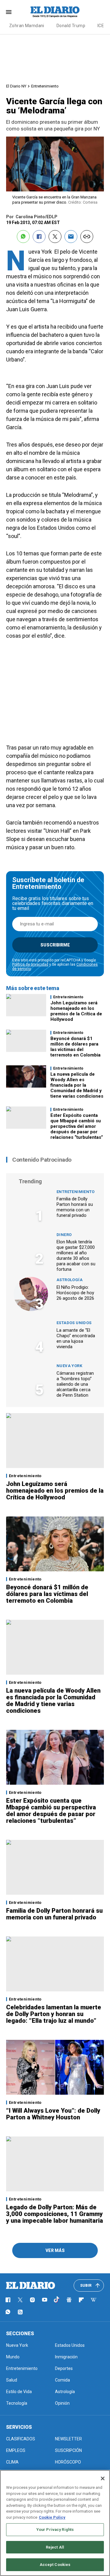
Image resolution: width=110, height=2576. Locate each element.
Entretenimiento (45, 86)
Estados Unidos (74, 1323)
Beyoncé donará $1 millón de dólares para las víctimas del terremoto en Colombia (75, 1047)
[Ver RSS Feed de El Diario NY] (20, 2312)
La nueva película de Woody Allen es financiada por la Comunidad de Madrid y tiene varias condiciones (77, 1085)
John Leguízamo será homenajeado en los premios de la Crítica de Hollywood (76, 1011)
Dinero (64, 1235)
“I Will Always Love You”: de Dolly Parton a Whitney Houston (53, 2114)
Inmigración (66, 2357)
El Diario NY (16, 86)
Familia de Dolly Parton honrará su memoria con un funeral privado (75, 1207)
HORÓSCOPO (68, 2462)
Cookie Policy (52, 2517)
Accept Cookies (55, 2565)
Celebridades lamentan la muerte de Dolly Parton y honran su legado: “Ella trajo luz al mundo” (54, 2014)
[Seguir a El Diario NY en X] (20, 2300)
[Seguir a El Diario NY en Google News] (69, 2300)
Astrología (70, 1280)
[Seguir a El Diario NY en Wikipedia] (94, 2300)
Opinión (62, 2403)
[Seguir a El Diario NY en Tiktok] (57, 2300)
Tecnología (17, 2403)
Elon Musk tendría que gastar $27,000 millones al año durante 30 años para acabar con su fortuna (76, 1256)
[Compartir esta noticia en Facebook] (39, 237)
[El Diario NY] (55, 12)
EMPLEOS (16, 2450)
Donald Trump (71, 26)
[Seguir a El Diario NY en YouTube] (45, 2300)
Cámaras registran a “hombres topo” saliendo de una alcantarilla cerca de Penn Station (75, 1384)
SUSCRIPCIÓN (68, 2450)
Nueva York (69, 1366)
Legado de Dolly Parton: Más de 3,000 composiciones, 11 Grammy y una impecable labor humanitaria (55, 2214)
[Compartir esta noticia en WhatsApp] (23, 237)
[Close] (103, 2478)
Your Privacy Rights (55, 2530)
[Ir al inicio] (31, 2286)
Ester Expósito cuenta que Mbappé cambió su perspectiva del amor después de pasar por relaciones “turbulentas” (77, 1126)
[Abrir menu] (9, 12)
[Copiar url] (87, 237)
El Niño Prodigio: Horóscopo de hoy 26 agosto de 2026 (75, 1293)
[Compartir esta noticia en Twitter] (55, 237)
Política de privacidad (30, 964)
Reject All (55, 2547)
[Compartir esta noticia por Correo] (71, 237)
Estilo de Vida (19, 2392)
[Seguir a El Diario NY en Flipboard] (81, 2300)
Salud (12, 2380)
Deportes (64, 2368)
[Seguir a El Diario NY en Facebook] (8, 2300)
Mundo (13, 2357)
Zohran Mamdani (27, 26)
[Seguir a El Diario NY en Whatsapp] (8, 2312)
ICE (101, 26)
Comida (62, 2380)
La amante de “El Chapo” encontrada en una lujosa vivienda (76, 1338)
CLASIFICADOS (21, 2439)
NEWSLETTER (68, 2439)
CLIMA (12, 2462)
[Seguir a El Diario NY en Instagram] (32, 2300)
